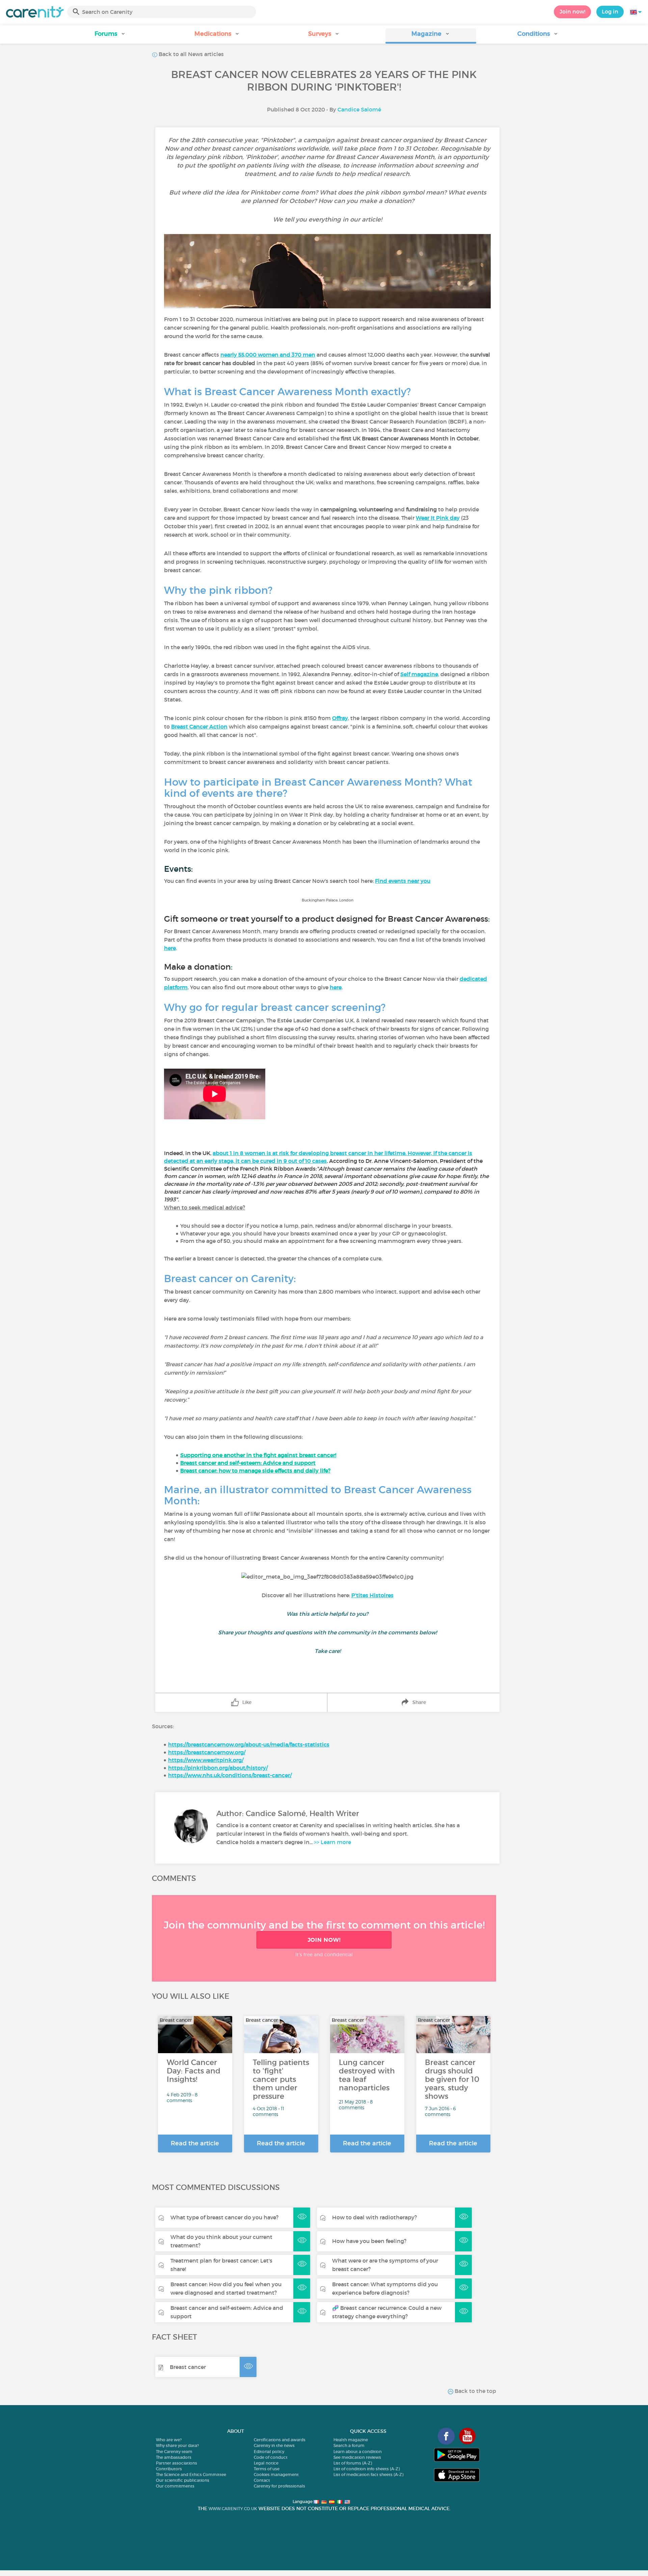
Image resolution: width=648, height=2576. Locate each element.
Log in (610, 11)
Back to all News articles (191, 54)
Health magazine (351, 2440)
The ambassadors (174, 2457)
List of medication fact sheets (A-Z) (368, 2475)
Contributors (169, 2469)
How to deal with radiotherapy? (374, 2217)
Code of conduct (271, 2457)
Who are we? (169, 2440)
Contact (262, 2480)
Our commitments (175, 2486)
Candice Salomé (359, 109)
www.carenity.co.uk (233, 2509)
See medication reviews (357, 2457)
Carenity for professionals (279, 2486)
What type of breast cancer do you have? (224, 2217)
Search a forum (349, 2445)
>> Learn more (332, 1842)
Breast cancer (188, 2367)
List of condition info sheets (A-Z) (367, 2469)
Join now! (572, 11)
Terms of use (267, 2469)
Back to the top (475, 2391)
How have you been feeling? (369, 2241)
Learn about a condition (358, 2452)
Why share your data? (177, 2445)
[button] (110, 36)
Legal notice (266, 2463)
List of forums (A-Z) (353, 2463)
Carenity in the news (274, 2445)
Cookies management (276, 2475)
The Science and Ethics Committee (191, 2475)
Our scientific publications (183, 2480)
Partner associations (177, 2463)
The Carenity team (174, 2452)
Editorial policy (269, 2452)
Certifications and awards (280, 2440)
